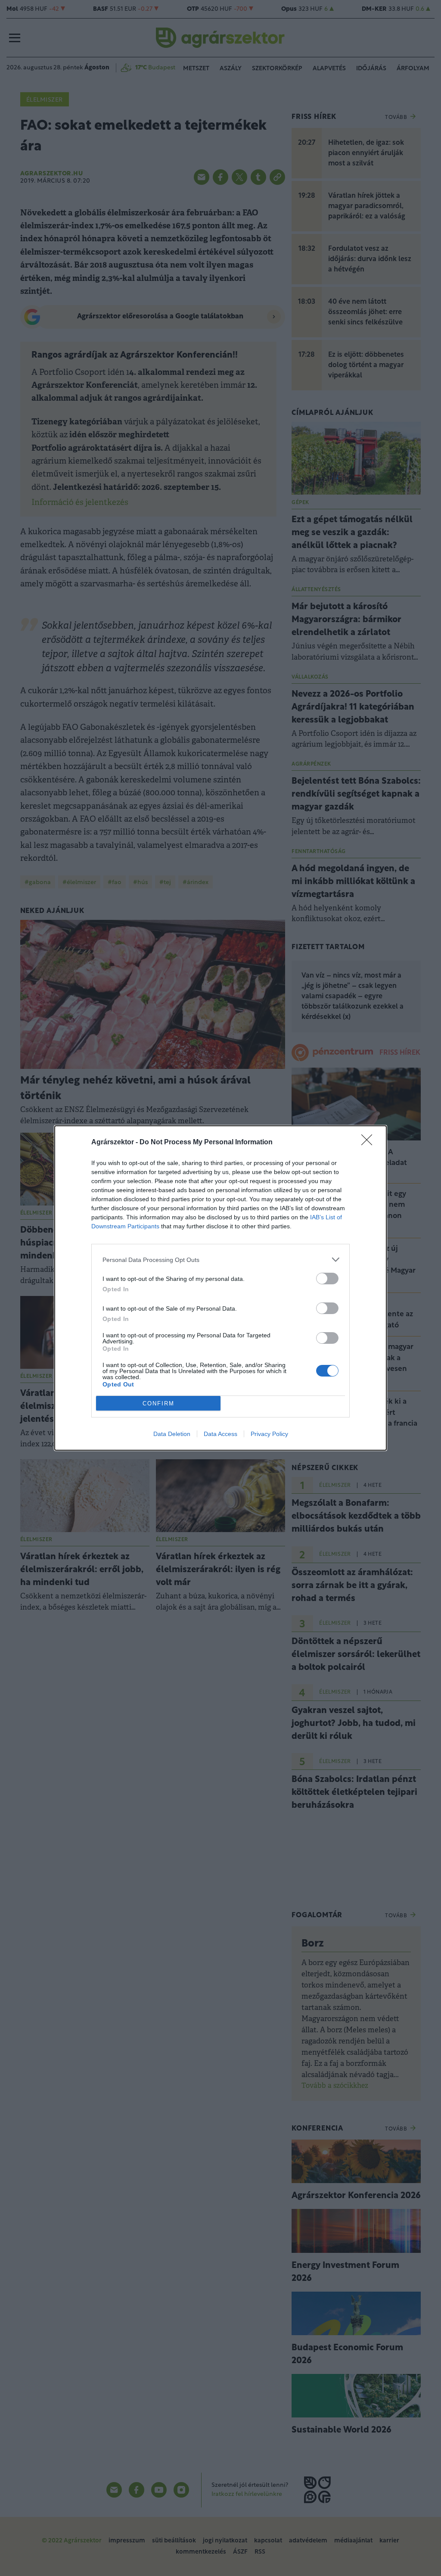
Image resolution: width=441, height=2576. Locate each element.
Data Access (220, 1434)
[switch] (327, 1279)
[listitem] (220, 1260)
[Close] (370, 1143)
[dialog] (220, 1288)
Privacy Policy (269, 1434)
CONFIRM (158, 1403)
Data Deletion (172, 1434)
